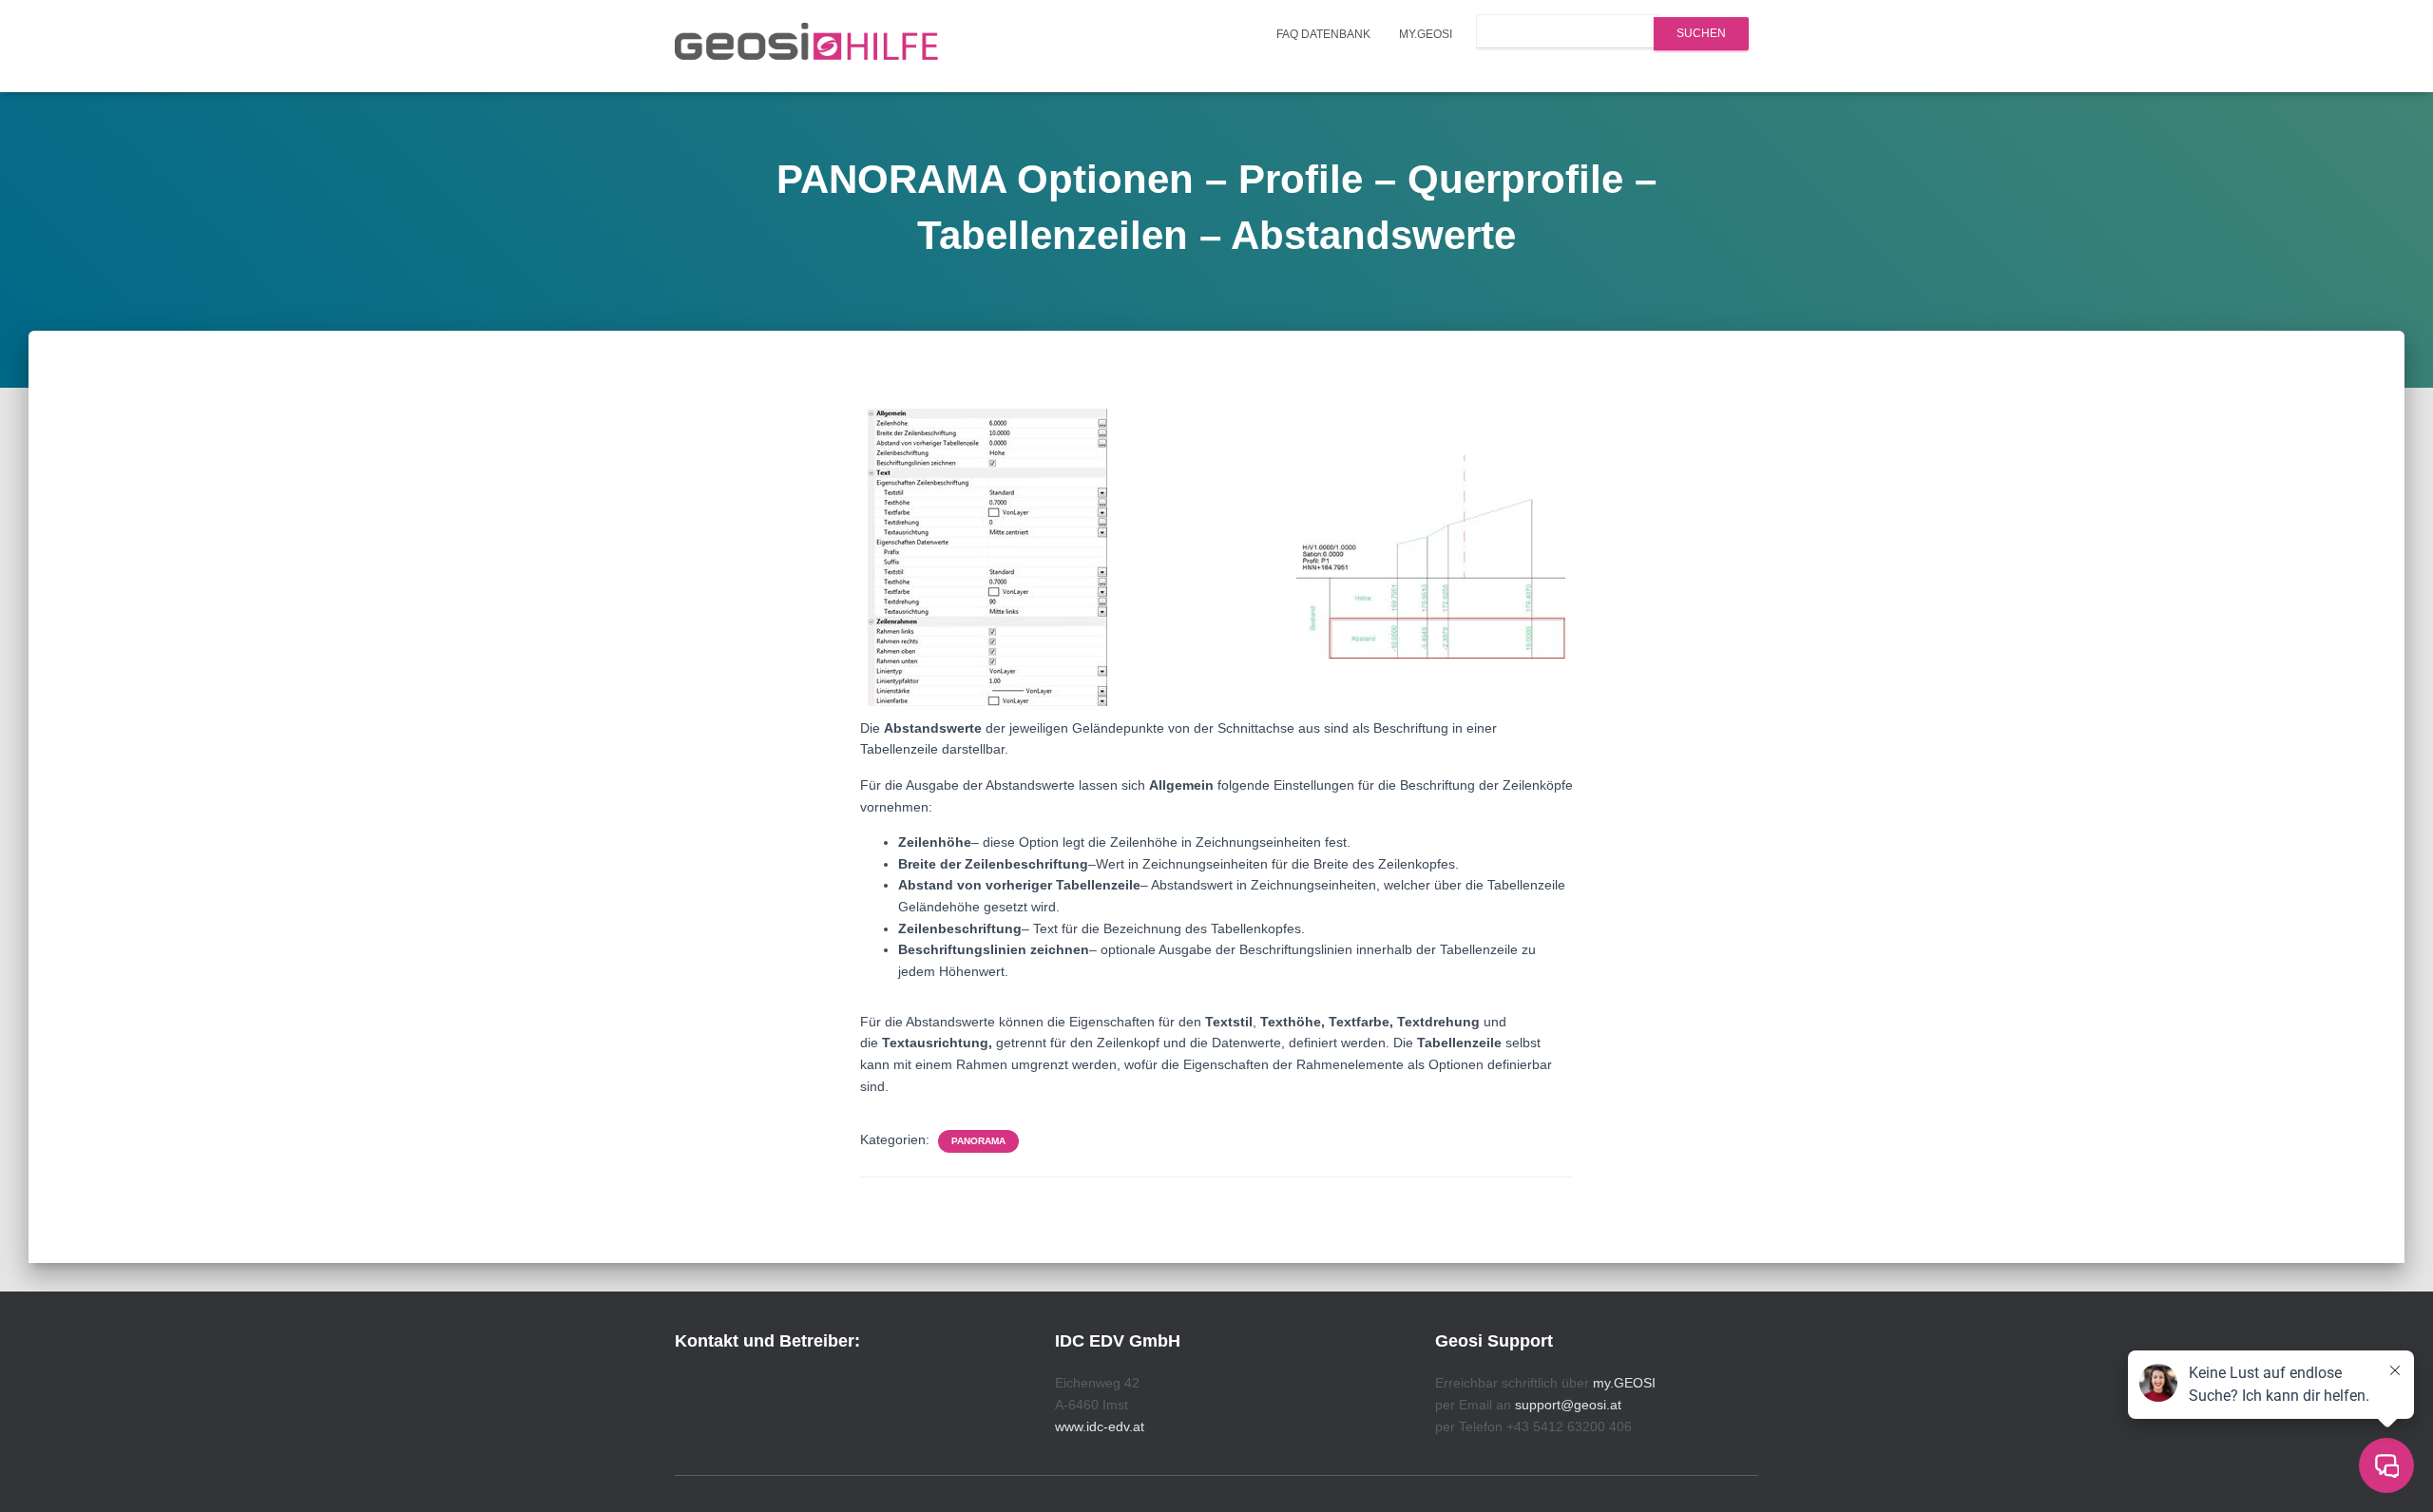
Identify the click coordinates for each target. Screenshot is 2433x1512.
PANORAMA (978, 1141)
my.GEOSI (1426, 34)
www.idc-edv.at (1100, 1426)
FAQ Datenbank (1323, 34)
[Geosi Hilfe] (807, 47)
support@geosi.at (1568, 1405)
